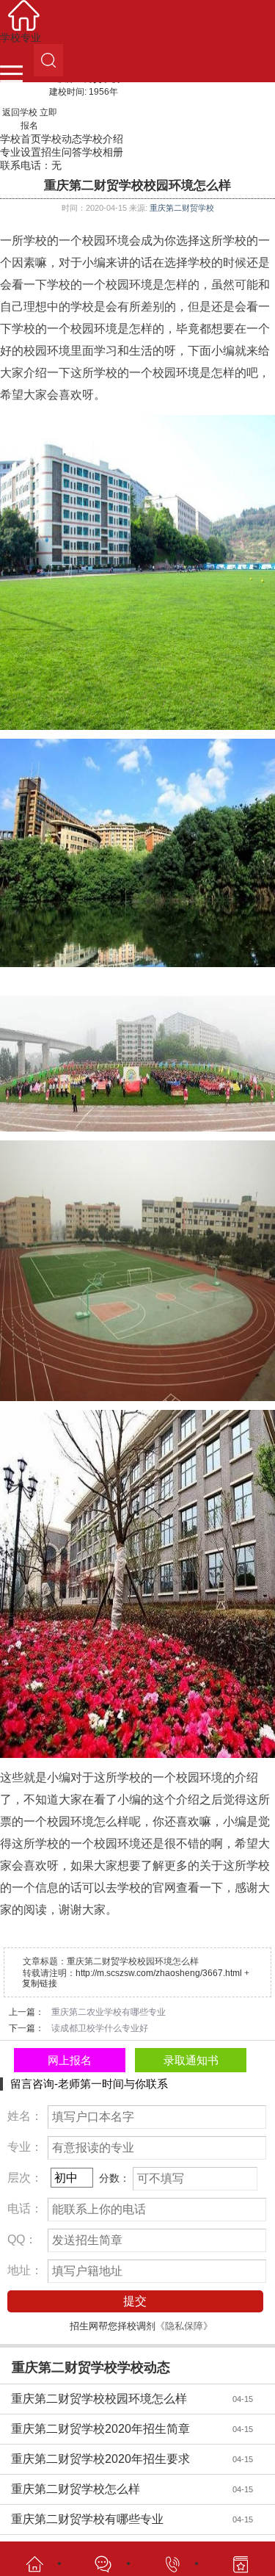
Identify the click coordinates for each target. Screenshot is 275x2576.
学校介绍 (103, 139)
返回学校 (20, 112)
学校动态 (62, 139)
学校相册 (103, 152)
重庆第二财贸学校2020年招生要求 (114, 2459)
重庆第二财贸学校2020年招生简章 (114, 2429)
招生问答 (62, 152)
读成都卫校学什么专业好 (100, 2028)
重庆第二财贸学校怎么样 (114, 2489)
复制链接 (40, 1983)
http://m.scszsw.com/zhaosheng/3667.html (159, 1973)
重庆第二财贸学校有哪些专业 (114, 2519)
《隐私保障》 (184, 2326)
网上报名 (70, 2060)
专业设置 (21, 152)
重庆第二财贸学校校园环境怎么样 (114, 2399)
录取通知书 (191, 2060)
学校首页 (21, 139)
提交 (135, 2301)
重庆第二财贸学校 (182, 208)
